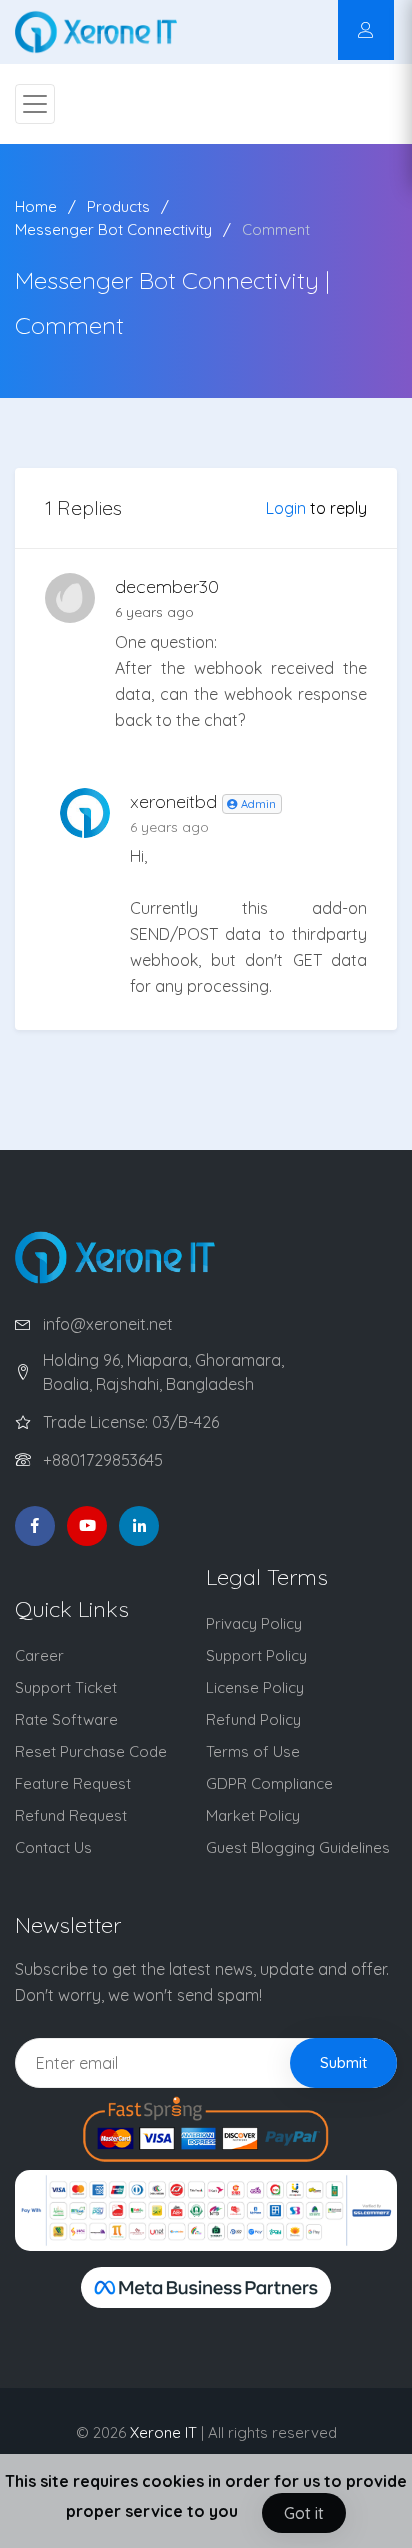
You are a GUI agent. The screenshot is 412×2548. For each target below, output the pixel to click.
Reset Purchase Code (91, 1751)
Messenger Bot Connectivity (113, 229)
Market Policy (253, 1815)
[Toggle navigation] (35, 104)
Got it (304, 2513)
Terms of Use (253, 1751)
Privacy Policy (254, 1623)
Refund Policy (253, 1719)
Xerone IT (163, 2432)
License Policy (255, 1687)
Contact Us (53, 1847)
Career (39, 1655)
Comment (276, 229)
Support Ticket (66, 1687)
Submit (343, 2062)
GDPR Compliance (269, 1783)
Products (118, 206)
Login (286, 508)
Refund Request (71, 1815)
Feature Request (73, 1783)
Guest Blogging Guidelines (298, 1847)
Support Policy (256, 1655)
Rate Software (66, 1719)
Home (36, 206)
